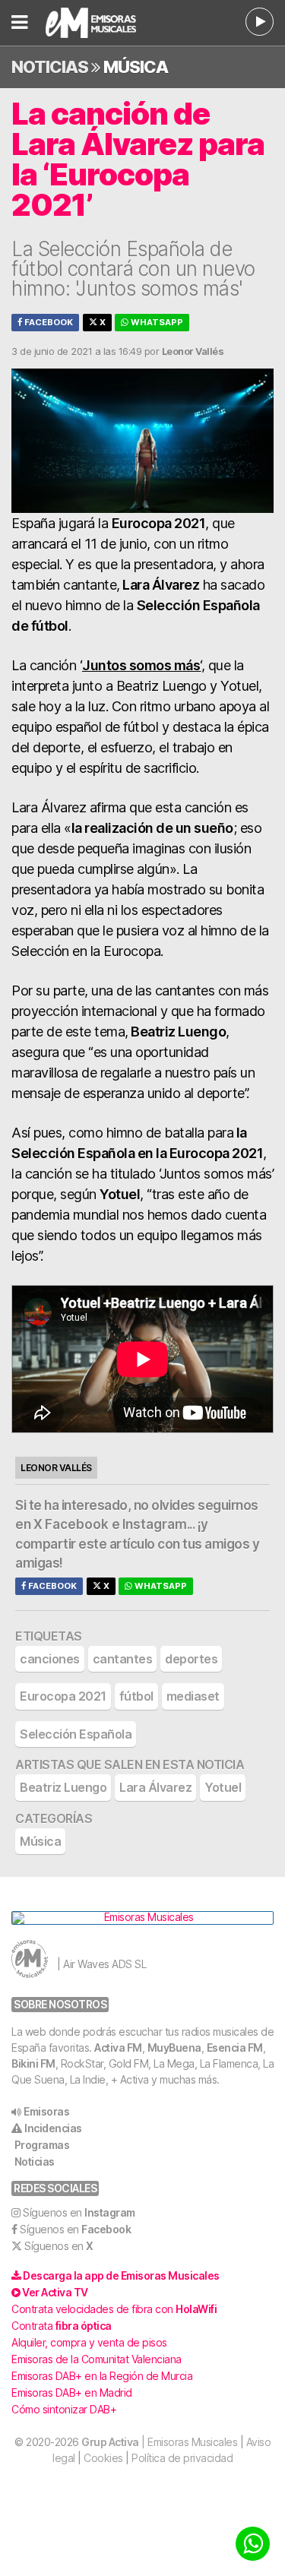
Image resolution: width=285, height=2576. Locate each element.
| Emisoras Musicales (159, 2442)
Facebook (47, 322)
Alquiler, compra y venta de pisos (89, 2342)
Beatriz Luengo (63, 1787)
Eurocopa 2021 (63, 1696)
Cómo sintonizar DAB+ (64, 2409)
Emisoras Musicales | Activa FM (101, 23)
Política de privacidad (182, 2458)
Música (136, 67)
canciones (50, 1659)
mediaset (193, 1696)
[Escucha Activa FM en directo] (260, 22)
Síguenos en (79, 2212)
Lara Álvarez (155, 1787)
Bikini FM (33, 2063)
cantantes (123, 1659)
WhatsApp (156, 322)
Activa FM (118, 2048)
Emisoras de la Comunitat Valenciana (97, 2359)
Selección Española (76, 1734)
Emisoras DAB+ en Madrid (72, 2392)
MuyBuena (174, 2048)
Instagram (155, 1524)
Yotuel (223, 1787)
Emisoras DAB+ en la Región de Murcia (102, 2376)
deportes (191, 1659)
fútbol (136, 1696)
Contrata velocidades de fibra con (114, 2309)
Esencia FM (235, 2048)
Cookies (103, 2458)
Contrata (62, 2326)
